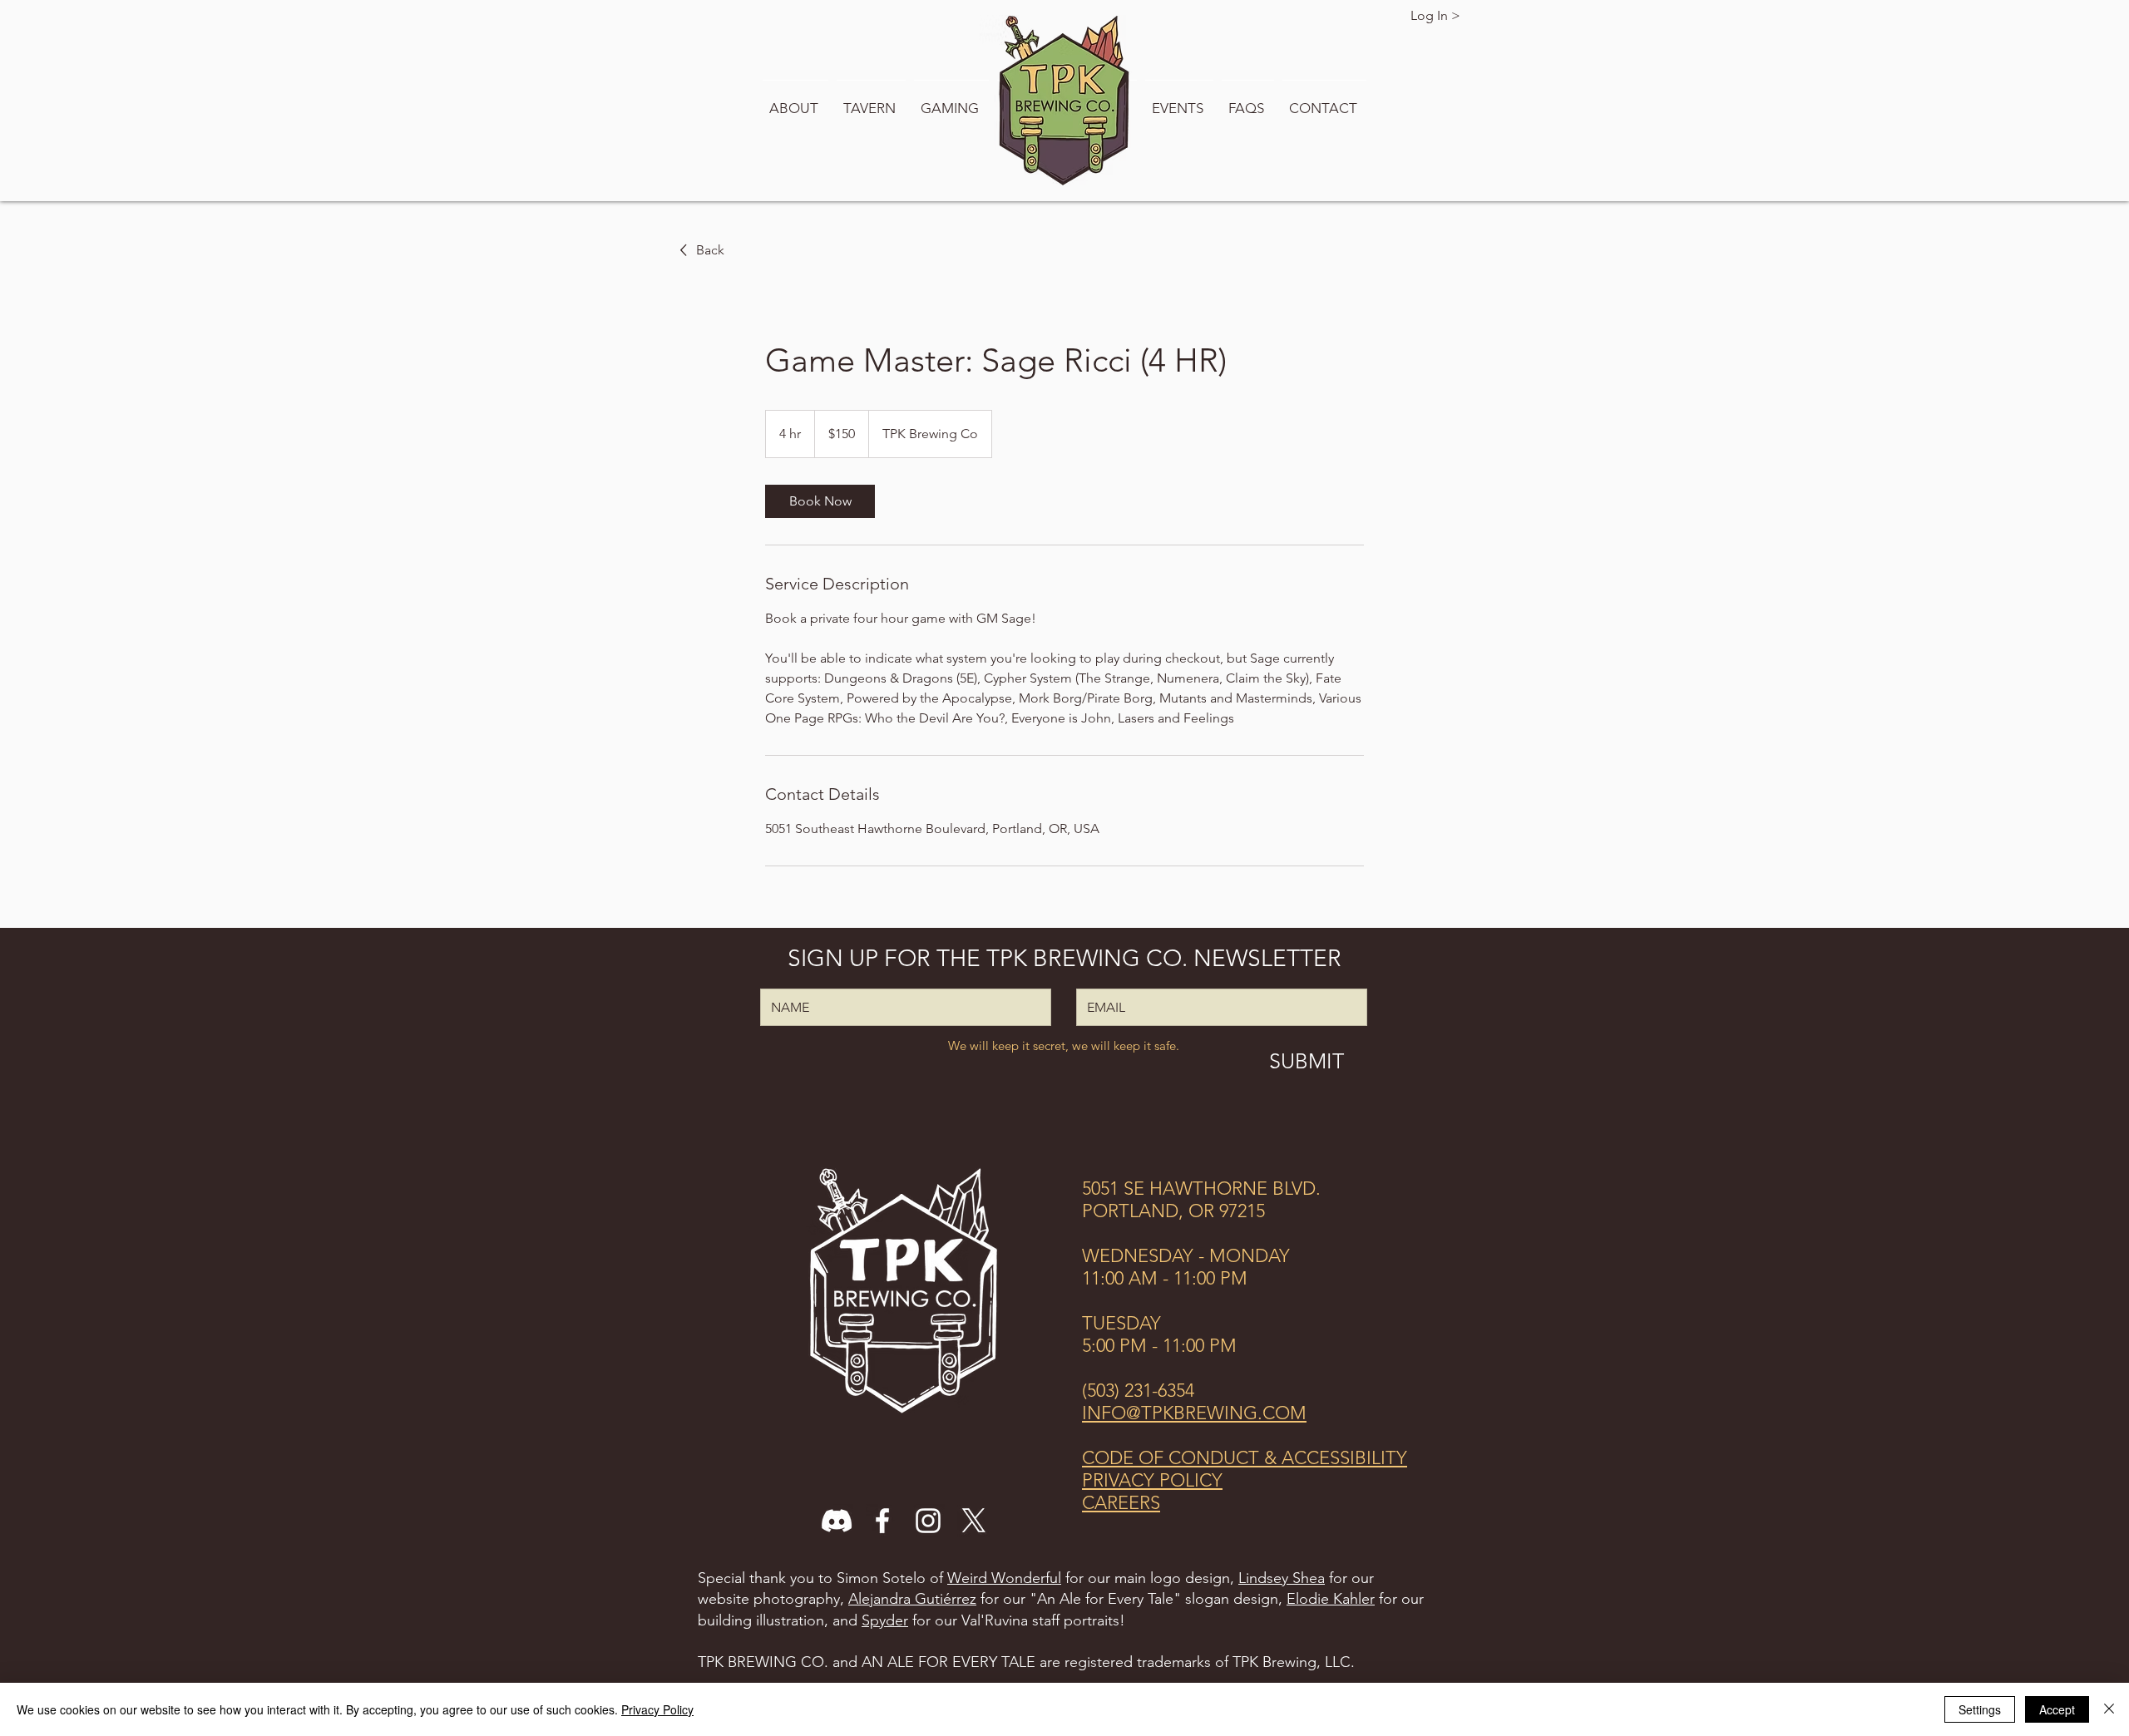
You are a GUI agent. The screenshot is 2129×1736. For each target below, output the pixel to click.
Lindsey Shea (1282, 1578)
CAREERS (1121, 1503)
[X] (974, 1521)
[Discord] (837, 1521)
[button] (795, 101)
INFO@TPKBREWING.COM (1194, 1413)
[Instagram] (928, 1521)
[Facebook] (882, 1521)
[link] (820, 501)
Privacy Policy (657, 1709)
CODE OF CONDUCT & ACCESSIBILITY (1245, 1458)
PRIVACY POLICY (1152, 1480)
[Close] (2109, 1709)
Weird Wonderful (1004, 1578)
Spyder (885, 1620)
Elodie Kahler (1331, 1599)
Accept (2057, 1709)
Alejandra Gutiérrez (912, 1599)
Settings (1980, 1709)
